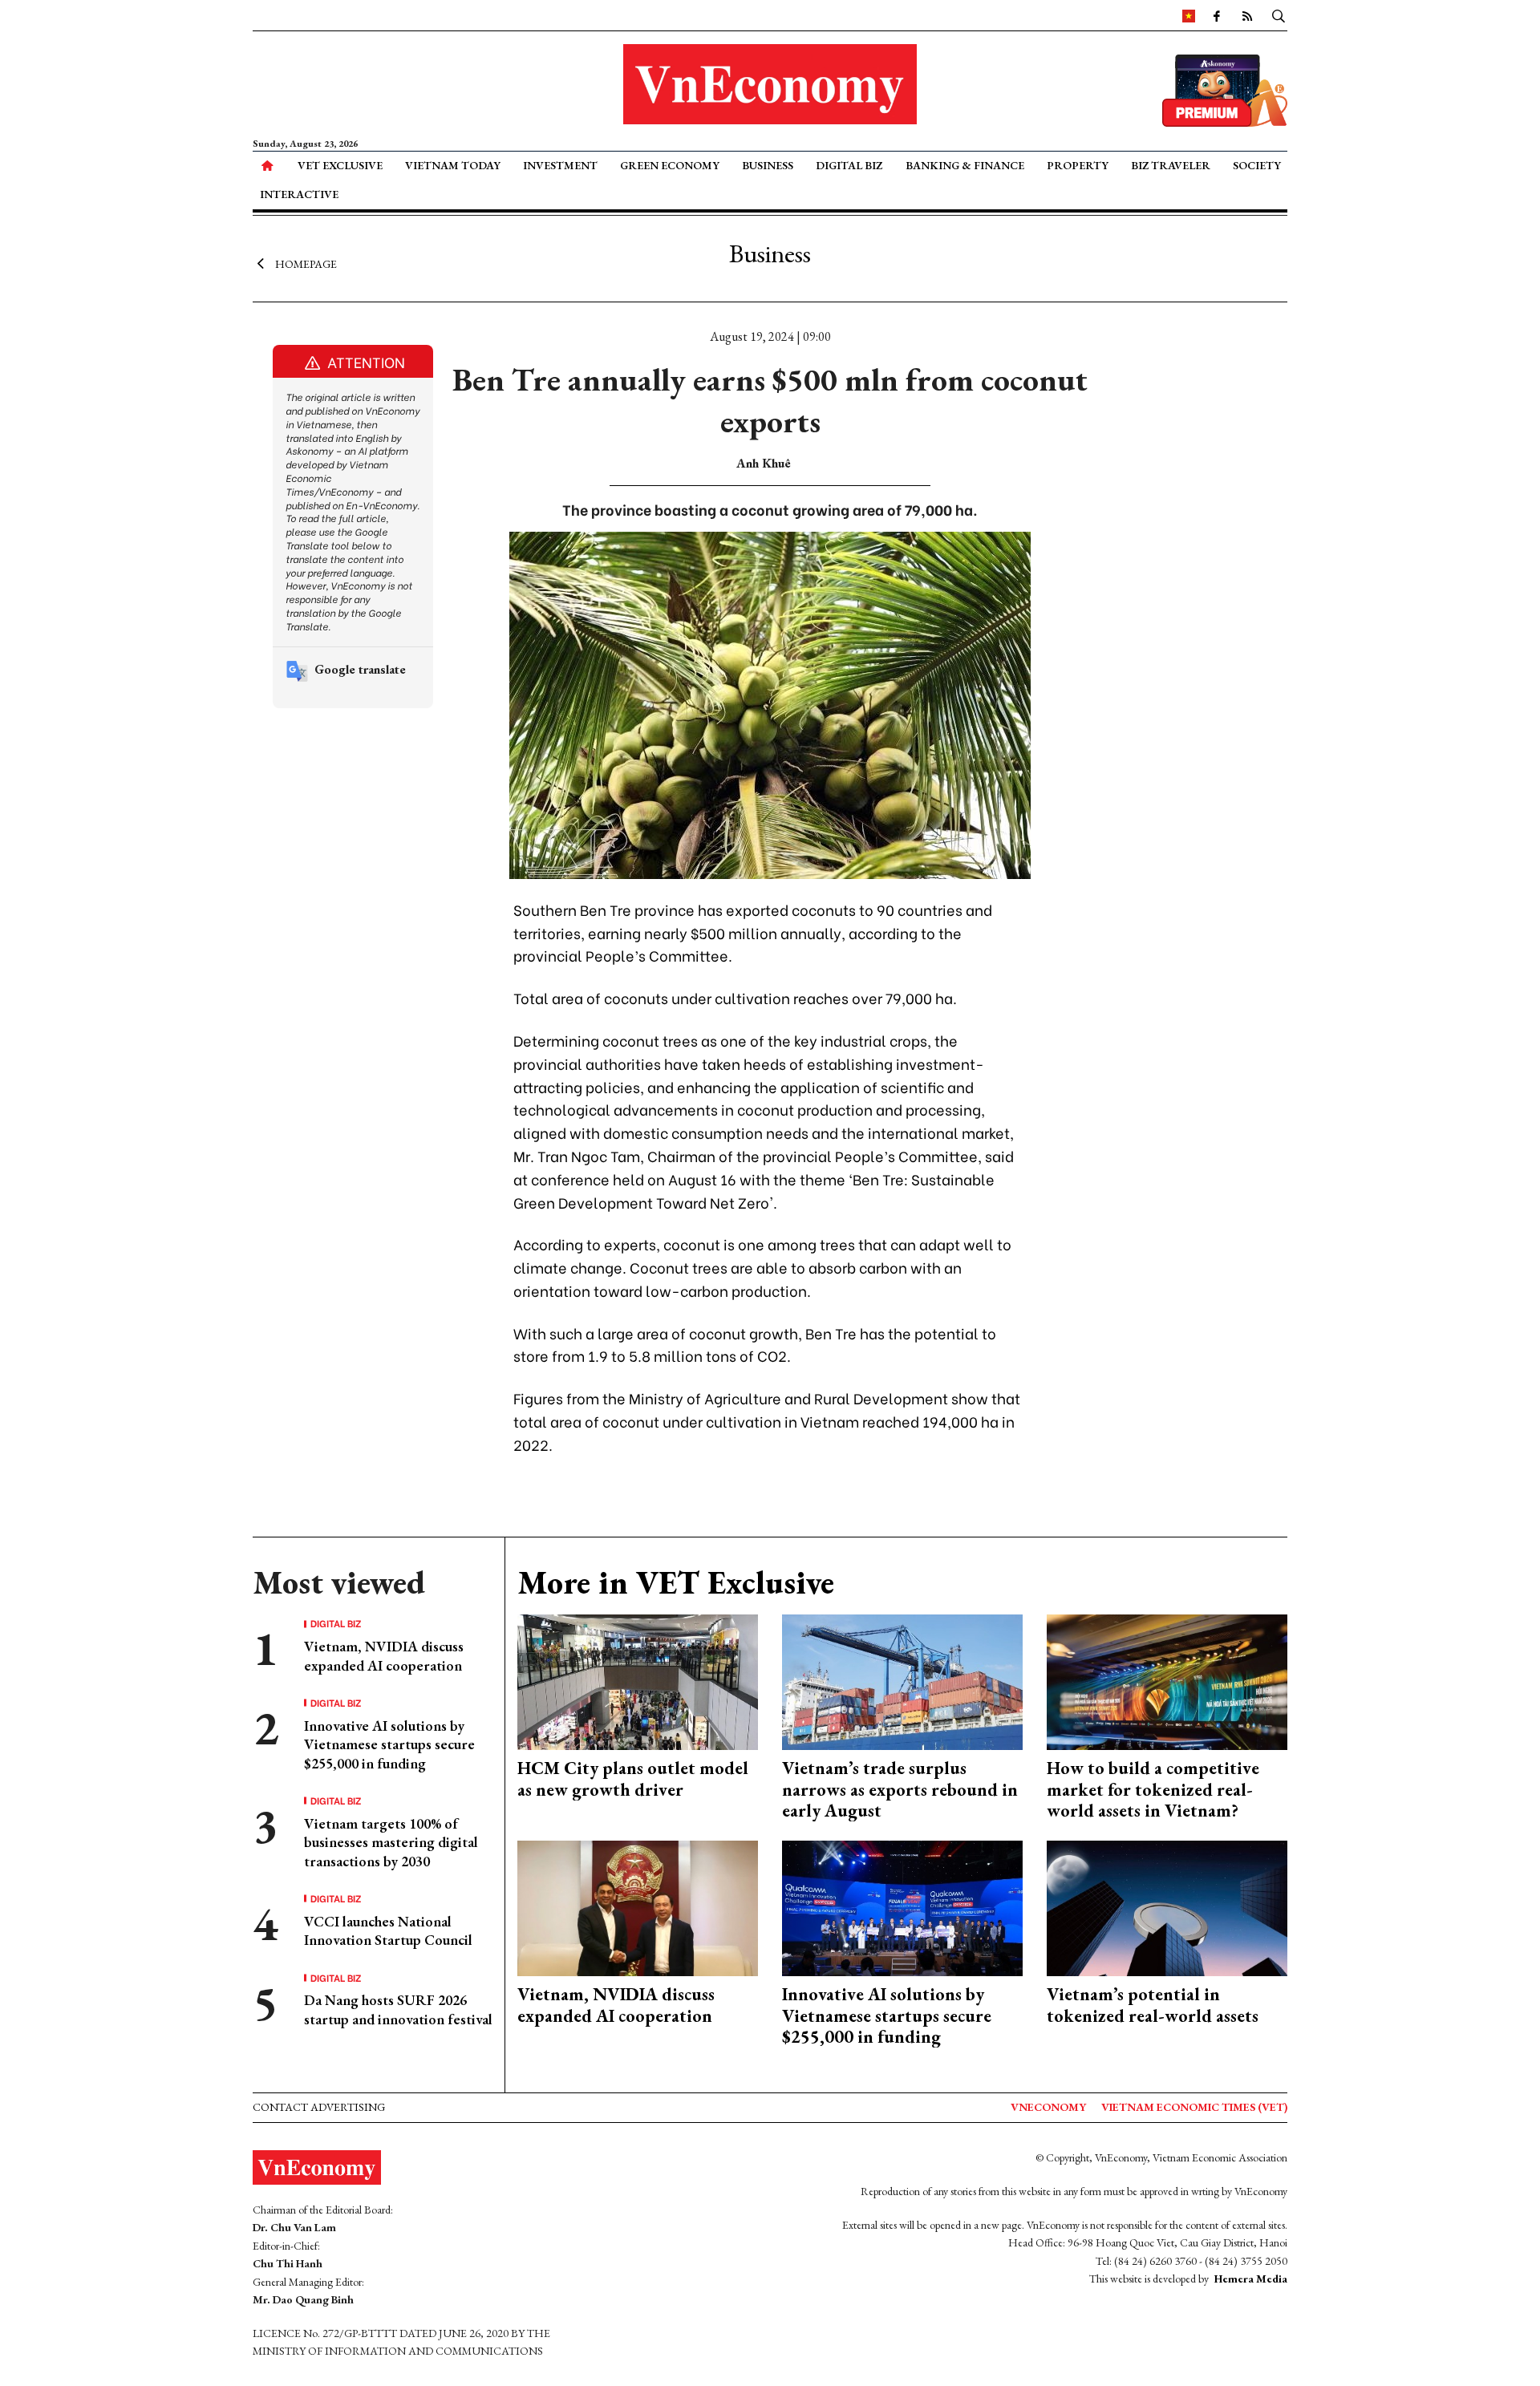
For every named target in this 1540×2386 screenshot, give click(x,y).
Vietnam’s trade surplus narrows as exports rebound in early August (900, 1789)
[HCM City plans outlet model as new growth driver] (638, 1681)
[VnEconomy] (1189, 15)
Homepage (306, 263)
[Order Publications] (1225, 89)
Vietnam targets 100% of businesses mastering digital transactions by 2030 (391, 1842)
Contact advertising (319, 2107)
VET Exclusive (340, 165)
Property (1078, 165)
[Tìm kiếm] (1279, 15)
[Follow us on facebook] (1217, 15)
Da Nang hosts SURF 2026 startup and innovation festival (398, 2009)
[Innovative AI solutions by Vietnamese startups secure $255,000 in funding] (902, 1907)
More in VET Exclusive (676, 1582)
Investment (560, 165)
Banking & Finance (965, 165)
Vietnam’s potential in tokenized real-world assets (1153, 2005)
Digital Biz (849, 165)
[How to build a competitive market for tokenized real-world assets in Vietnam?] (1167, 1681)
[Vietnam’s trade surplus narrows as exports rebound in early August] (902, 1681)
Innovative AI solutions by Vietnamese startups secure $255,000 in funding (389, 1744)
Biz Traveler (1171, 165)
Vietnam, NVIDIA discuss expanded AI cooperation (384, 1655)
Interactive (299, 194)
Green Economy (670, 165)
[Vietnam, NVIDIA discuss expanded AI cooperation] (638, 1907)
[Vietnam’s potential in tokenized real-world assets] (1167, 1907)
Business (768, 165)
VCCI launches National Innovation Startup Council (388, 1930)
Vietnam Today (453, 165)
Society (1257, 165)
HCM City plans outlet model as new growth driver (633, 1778)
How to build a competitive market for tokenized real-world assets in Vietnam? (1153, 1789)
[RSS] (1247, 15)
